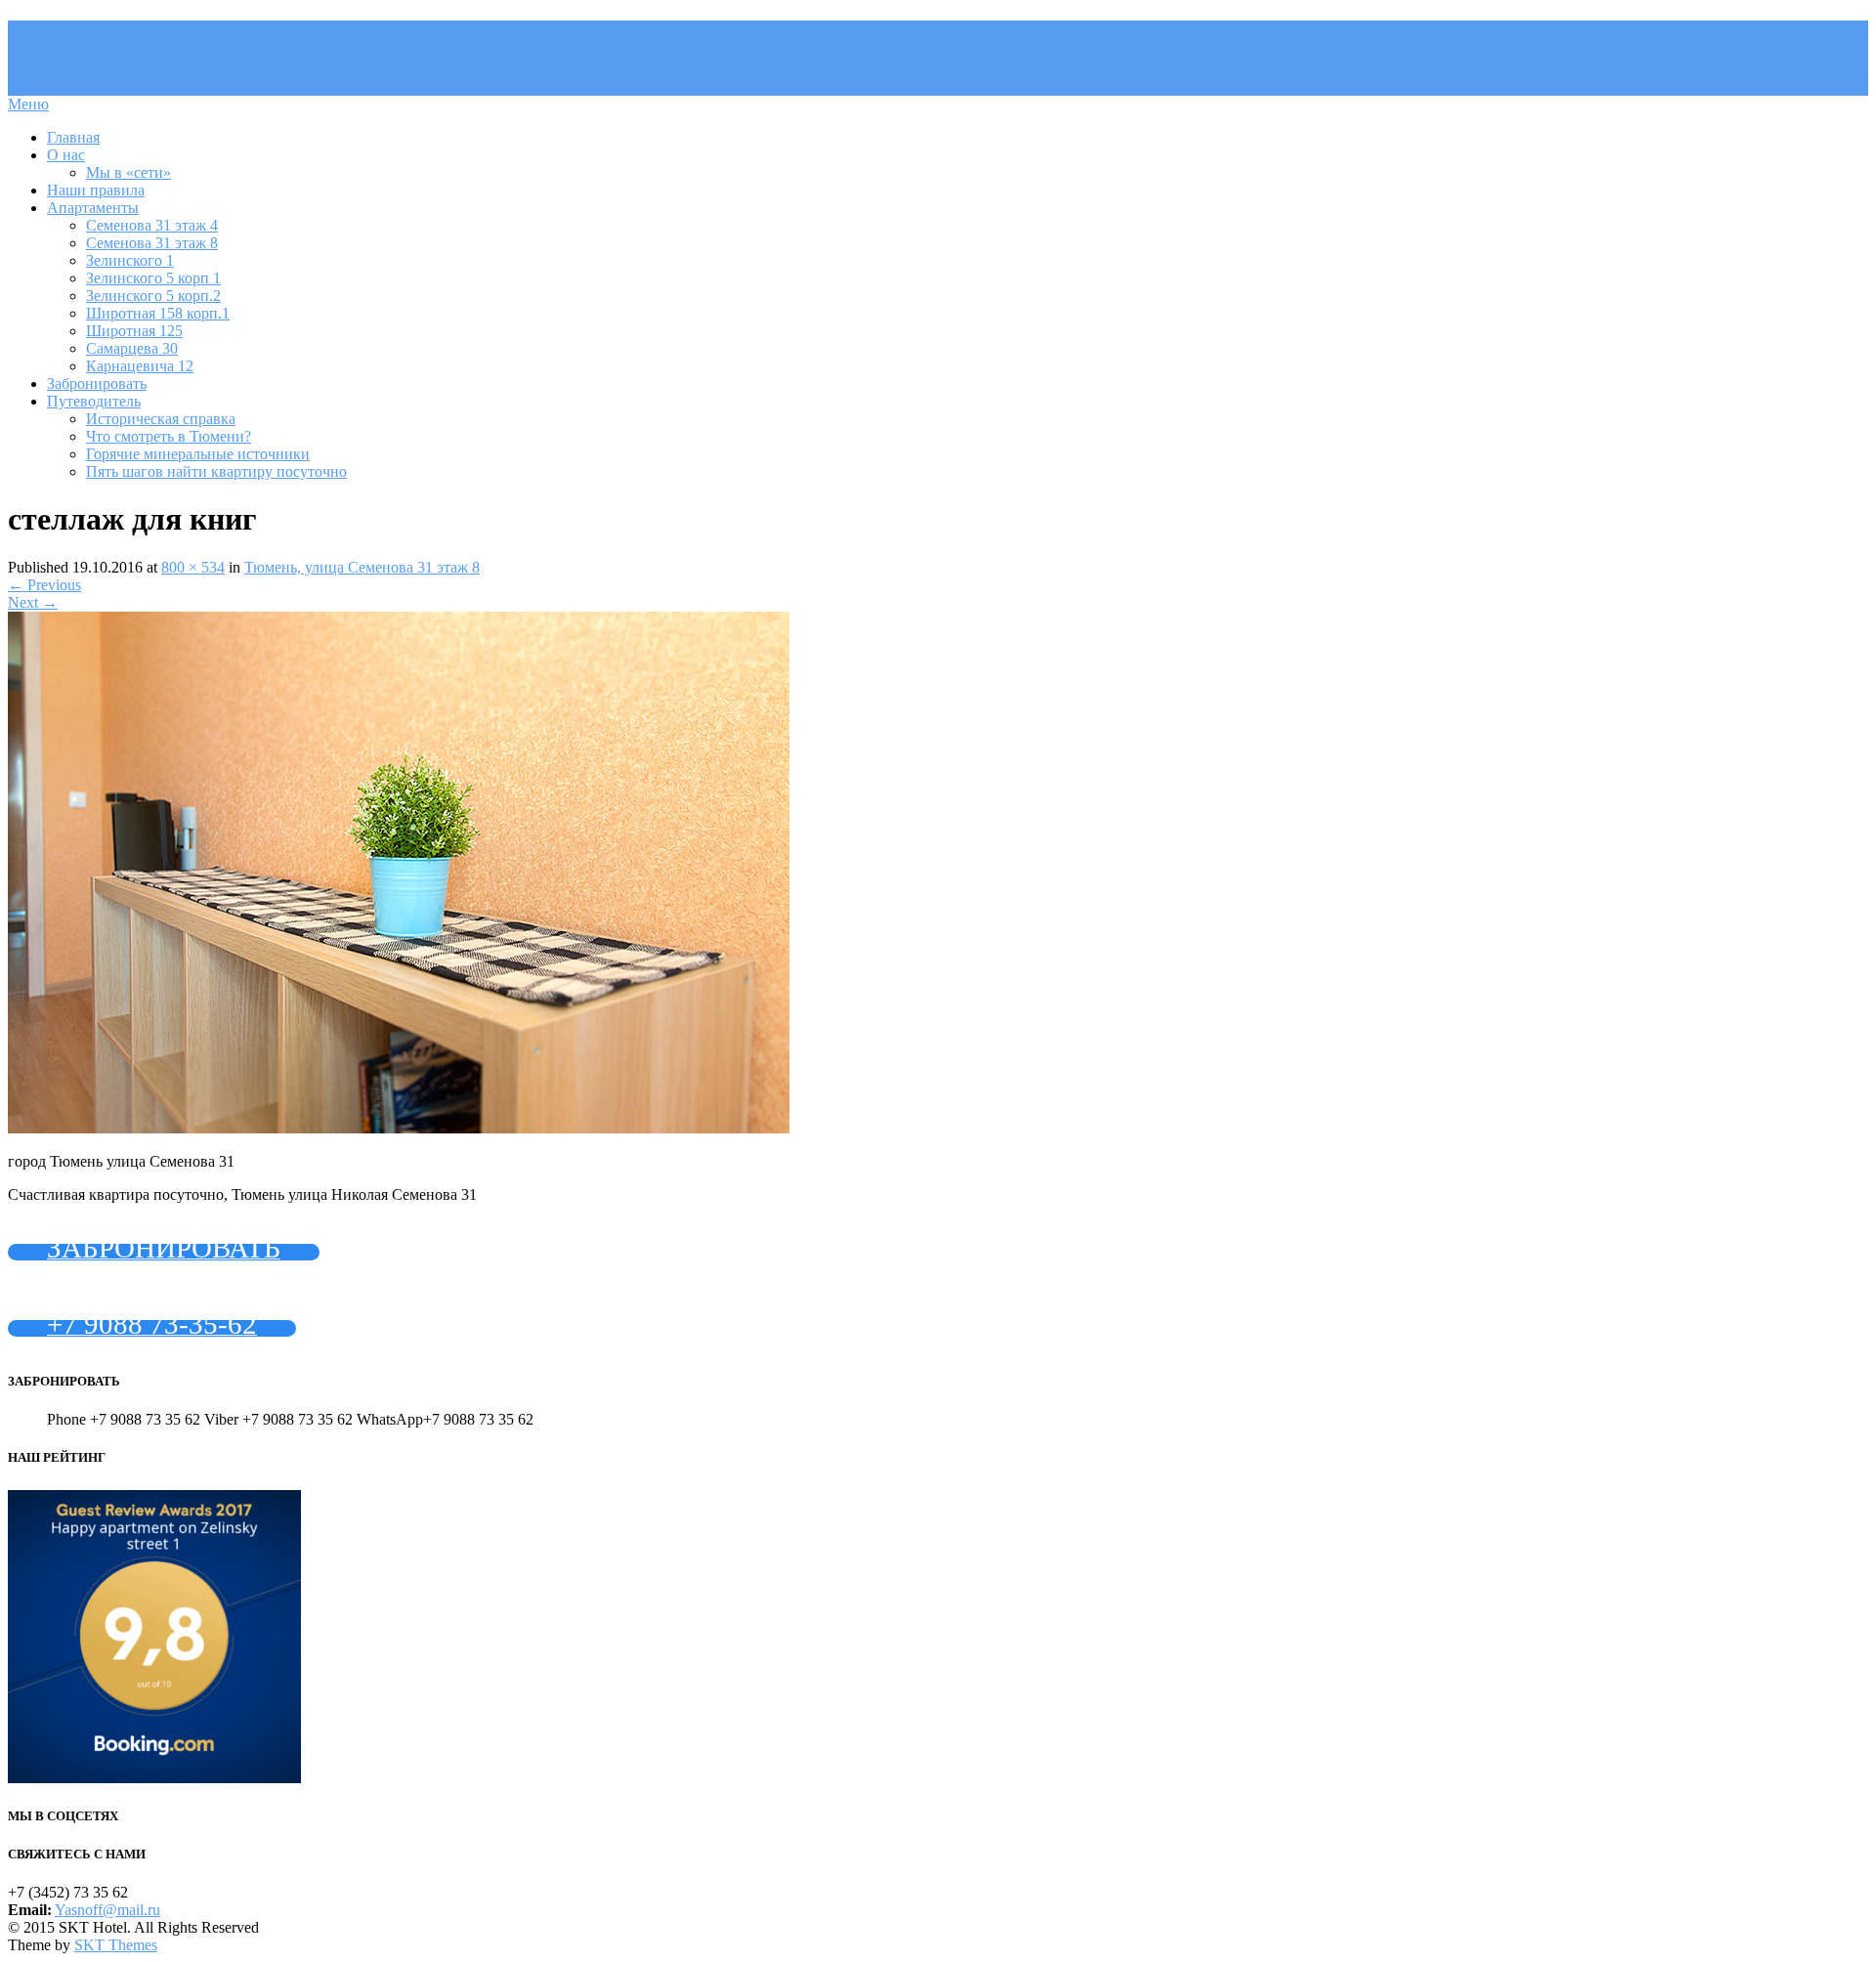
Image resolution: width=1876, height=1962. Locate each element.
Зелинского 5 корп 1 (153, 278)
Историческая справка (161, 419)
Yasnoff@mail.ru (107, 1910)
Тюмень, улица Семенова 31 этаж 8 (362, 567)
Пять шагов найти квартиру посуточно (216, 471)
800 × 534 (193, 567)
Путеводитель (94, 401)
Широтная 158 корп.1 (158, 313)
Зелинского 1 (130, 260)
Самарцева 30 (132, 348)
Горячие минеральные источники (198, 454)
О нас (66, 155)
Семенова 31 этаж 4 (152, 225)
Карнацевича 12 (140, 366)
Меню (28, 104)
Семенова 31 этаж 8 (152, 243)
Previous (44, 585)
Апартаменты (93, 208)
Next (33, 602)
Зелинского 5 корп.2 (153, 296)
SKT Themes (116, 1945)
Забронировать (97, 384)
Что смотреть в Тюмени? (169, 436)
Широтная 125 (134, 331)
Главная (73, 137)
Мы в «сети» (128, 172)
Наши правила (96, 190)
